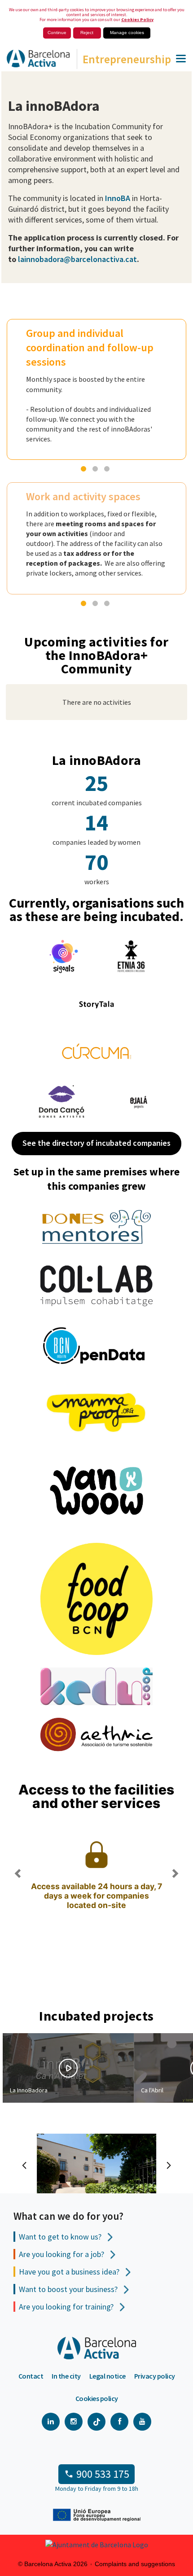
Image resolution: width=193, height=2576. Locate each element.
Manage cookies (127, 33)
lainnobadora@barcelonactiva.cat (77, 259)
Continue (57, 33)
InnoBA (117, 198)
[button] (18, 1913)
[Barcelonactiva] (35, 61)
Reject (87, 33)
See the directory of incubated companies (96, 1143)
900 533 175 (103, 2474)
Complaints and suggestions (135, 2564)
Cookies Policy (137, 20)
